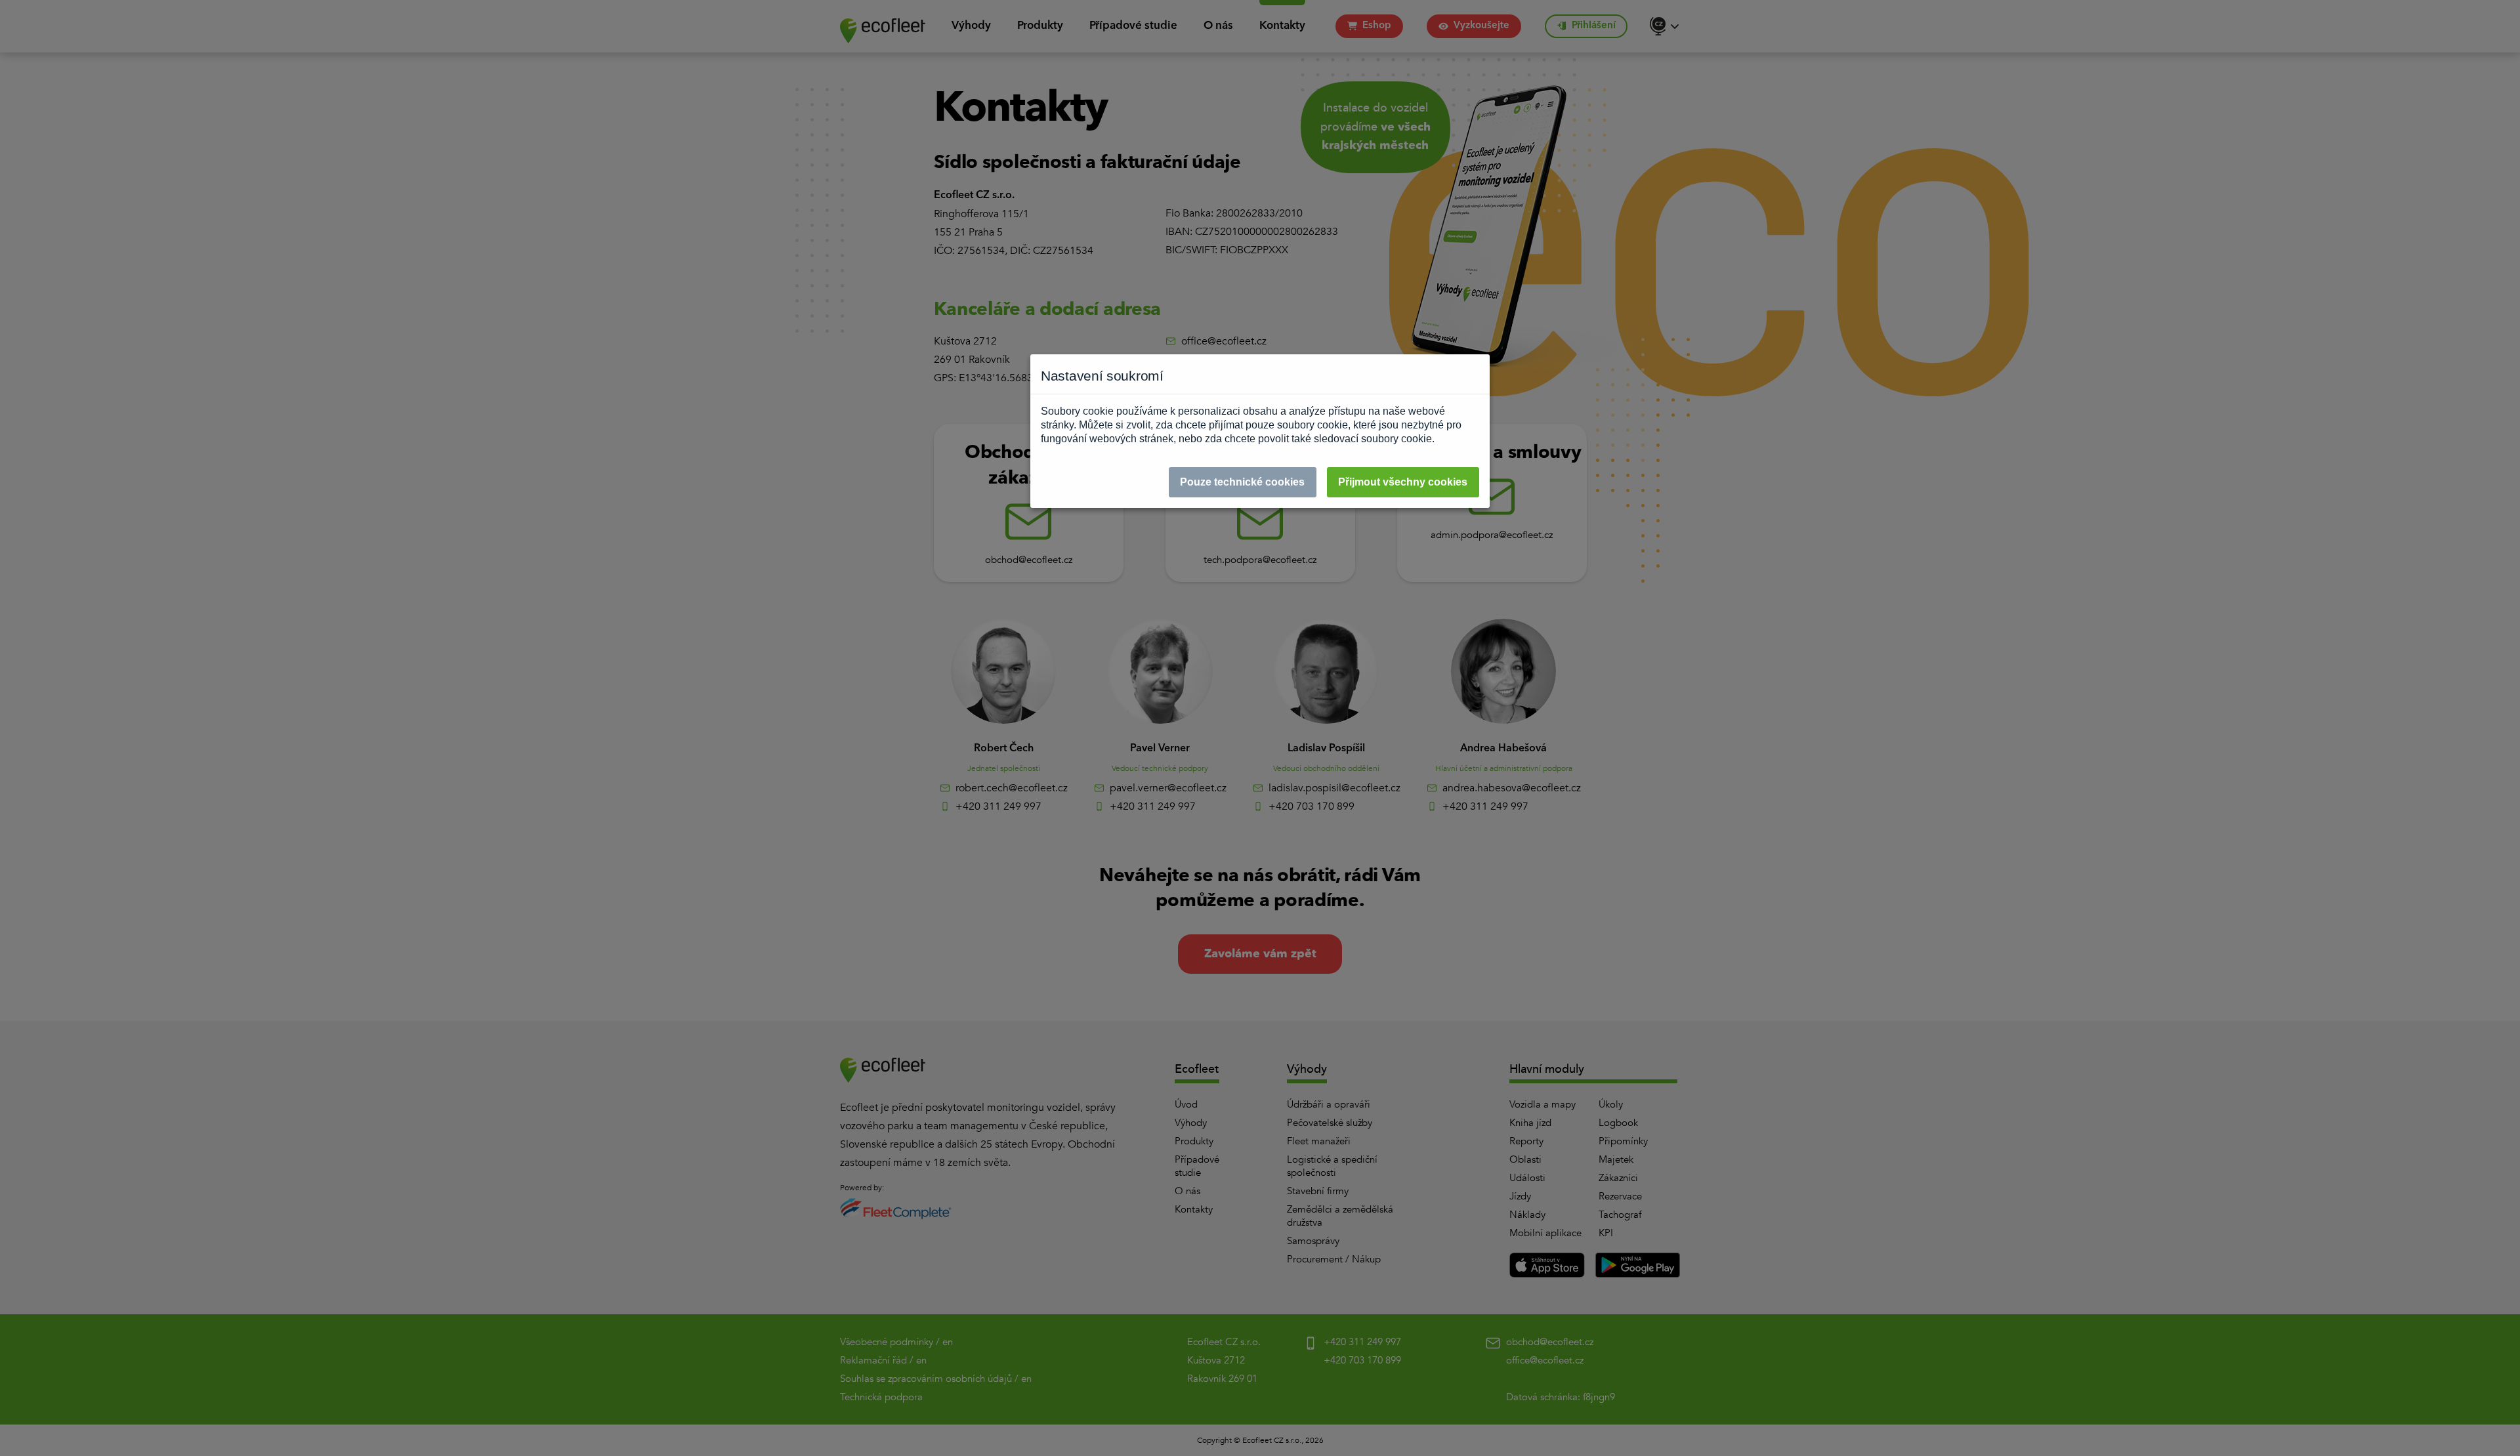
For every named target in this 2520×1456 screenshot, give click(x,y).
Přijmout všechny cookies (1403, 482)
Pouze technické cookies (1242, 482)
